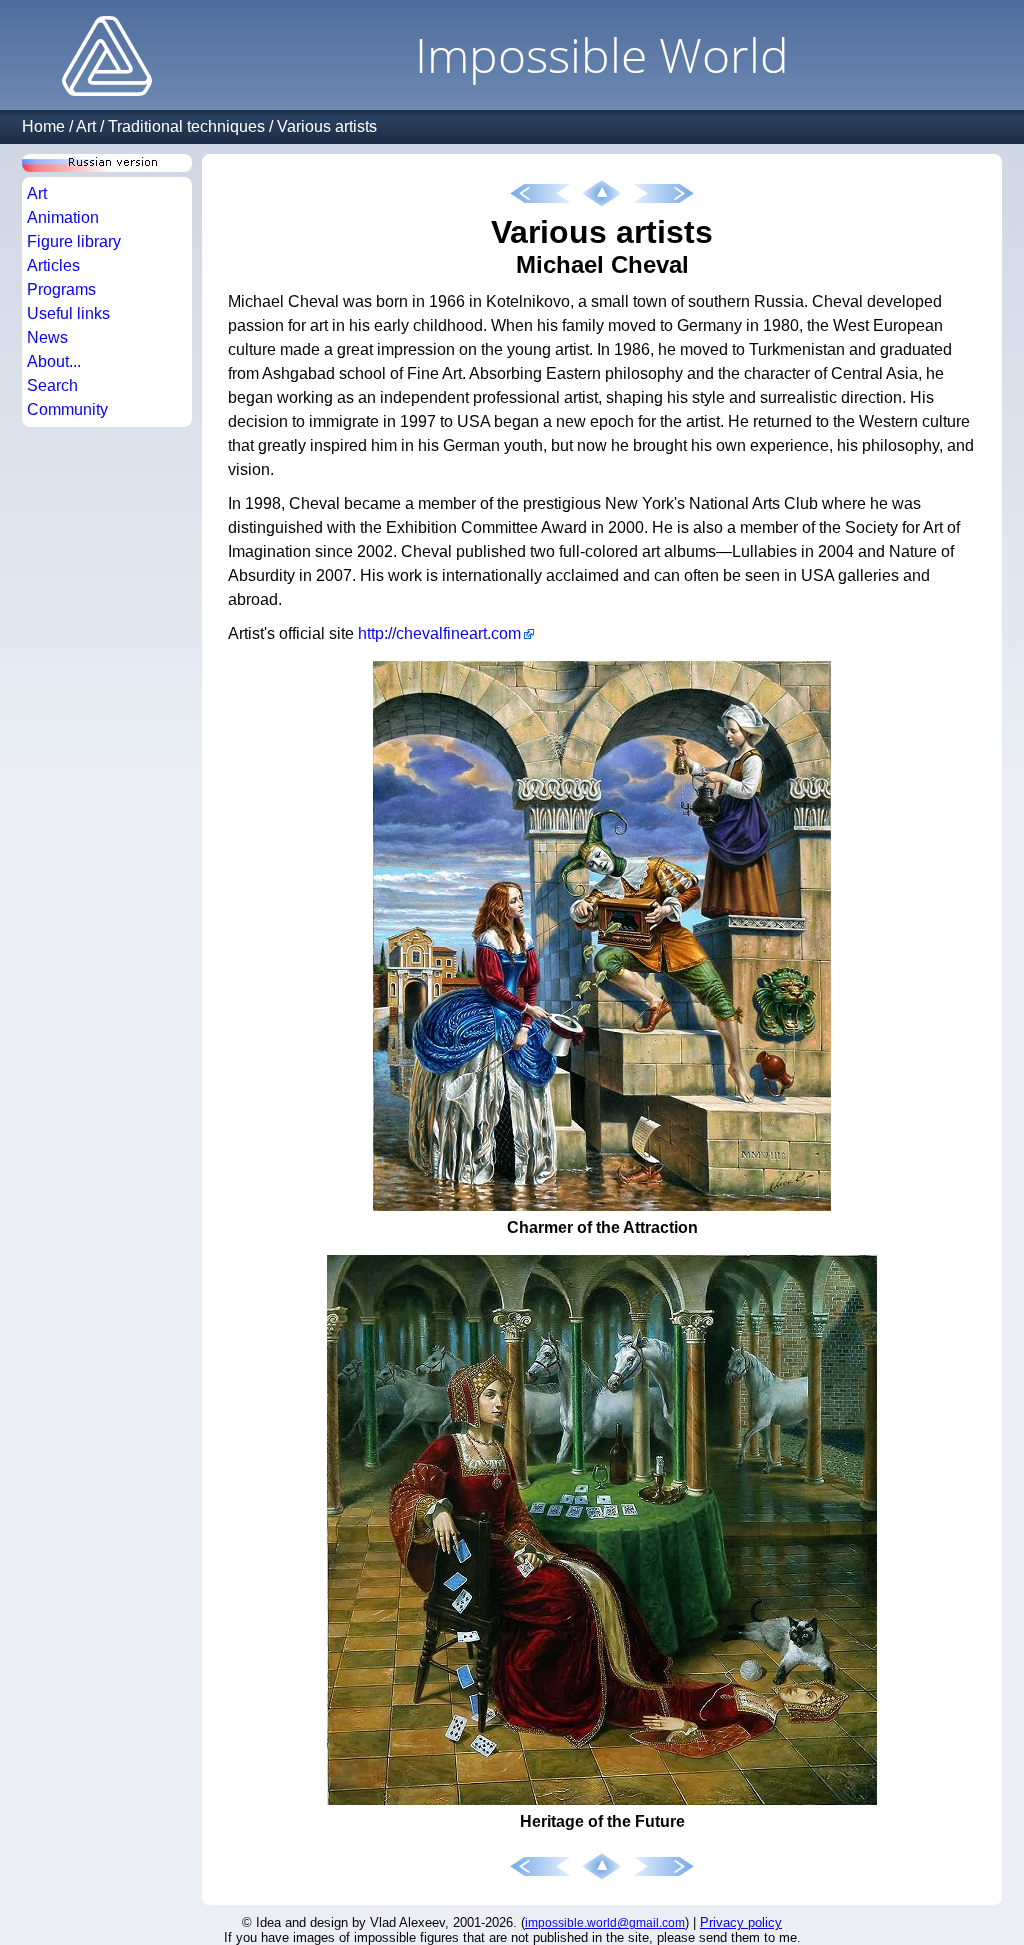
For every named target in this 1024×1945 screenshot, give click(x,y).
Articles (53, 265)
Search (52, 385)
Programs (61, 289)
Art (86, 126)
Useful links (68, 313)
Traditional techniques (186, 126)
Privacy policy (741, 1922)
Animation (63, 217)
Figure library (74, 241)
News (47, 337)
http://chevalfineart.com (439, 633)
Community (67, 409)
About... (54, 361)
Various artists (327, 126)
